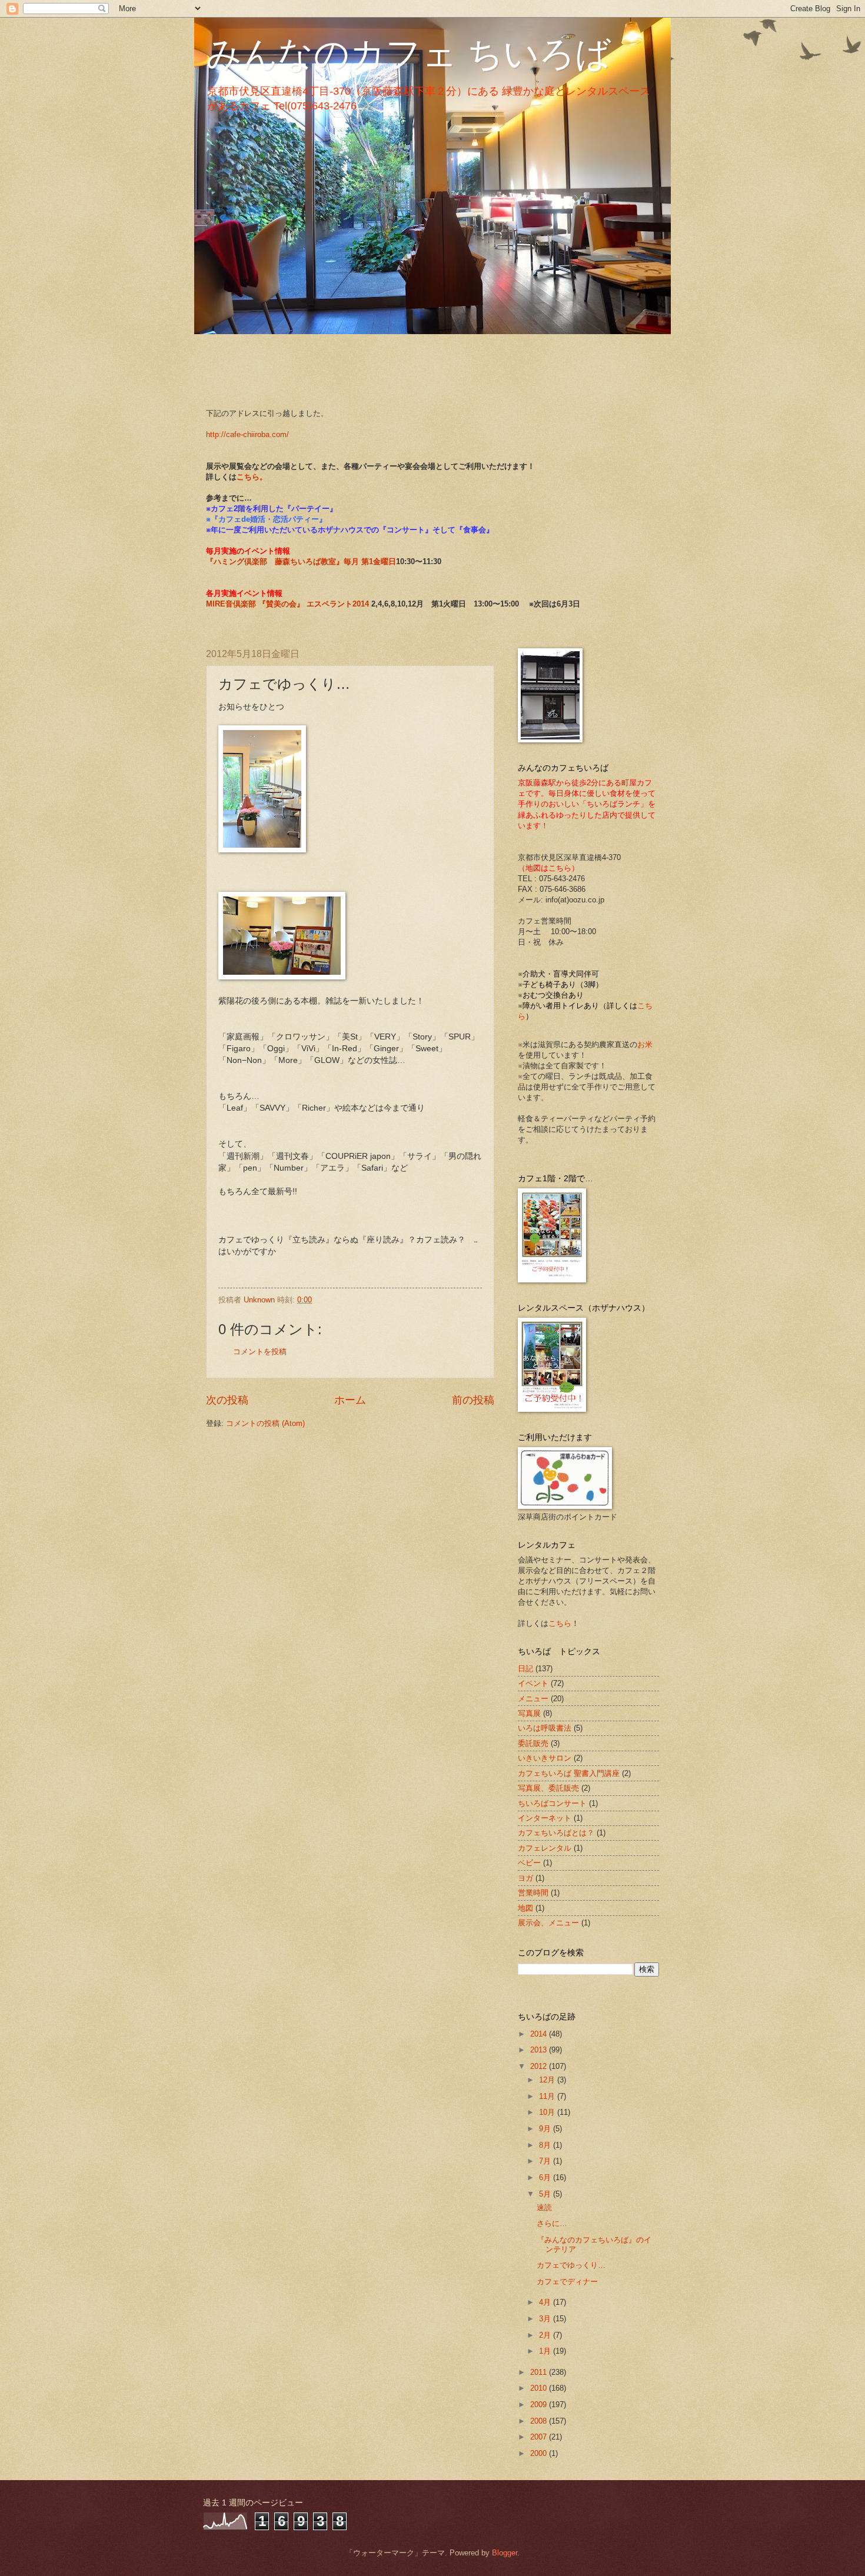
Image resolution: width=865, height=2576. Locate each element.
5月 (546, 2194)
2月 (546, 2335)
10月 (548, 2112)
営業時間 (533, 1893)
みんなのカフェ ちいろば (408, 54)
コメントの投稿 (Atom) (265, 1423)
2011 (540, 2372)
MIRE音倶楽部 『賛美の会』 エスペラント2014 (289, 604)
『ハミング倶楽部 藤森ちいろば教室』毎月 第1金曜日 (301, 561)
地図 (525, 1908)
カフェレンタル (545, 1848)
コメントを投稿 (260, 1352)
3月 (546, 2319)
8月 (546, 2145)
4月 (546, 2302)
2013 (540, 2050)
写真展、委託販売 (548, 1788)
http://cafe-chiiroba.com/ (247, 434)
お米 (645, 1044)
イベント (533, 1683)
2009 (540, 2405)
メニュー (533, 1699)
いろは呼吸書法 (545, 1728)
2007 (540, 2437)
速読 (544, 2207)
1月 (546, 2351)
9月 (546, 2129)
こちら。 (252, 477)
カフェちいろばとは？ (556, 1833)
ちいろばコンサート (552, 1803)
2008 (540, 2421)
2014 (540, 2034)
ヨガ (525, 1878)
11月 (548, 2096)
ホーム (350, 1400)
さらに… (552, 2223)
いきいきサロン (545, 1758)
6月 (546, 2177)
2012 (540, 2066)
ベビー (529, 1863)
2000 (540, 2453)
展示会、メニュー (548, 1923)
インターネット (545, 1818)
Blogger (505, 2553)
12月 (548, 2080)
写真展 (529, 1713)
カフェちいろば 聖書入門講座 (569, 1773)
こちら (560, 1623)
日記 (525, 1669)
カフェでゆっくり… (571, 2265)
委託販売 (533, 1743)
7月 (546, 2161)
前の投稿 (473, 1400)
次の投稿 (227, 1400)
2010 (540, 2388)
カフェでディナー (567, 2282)
